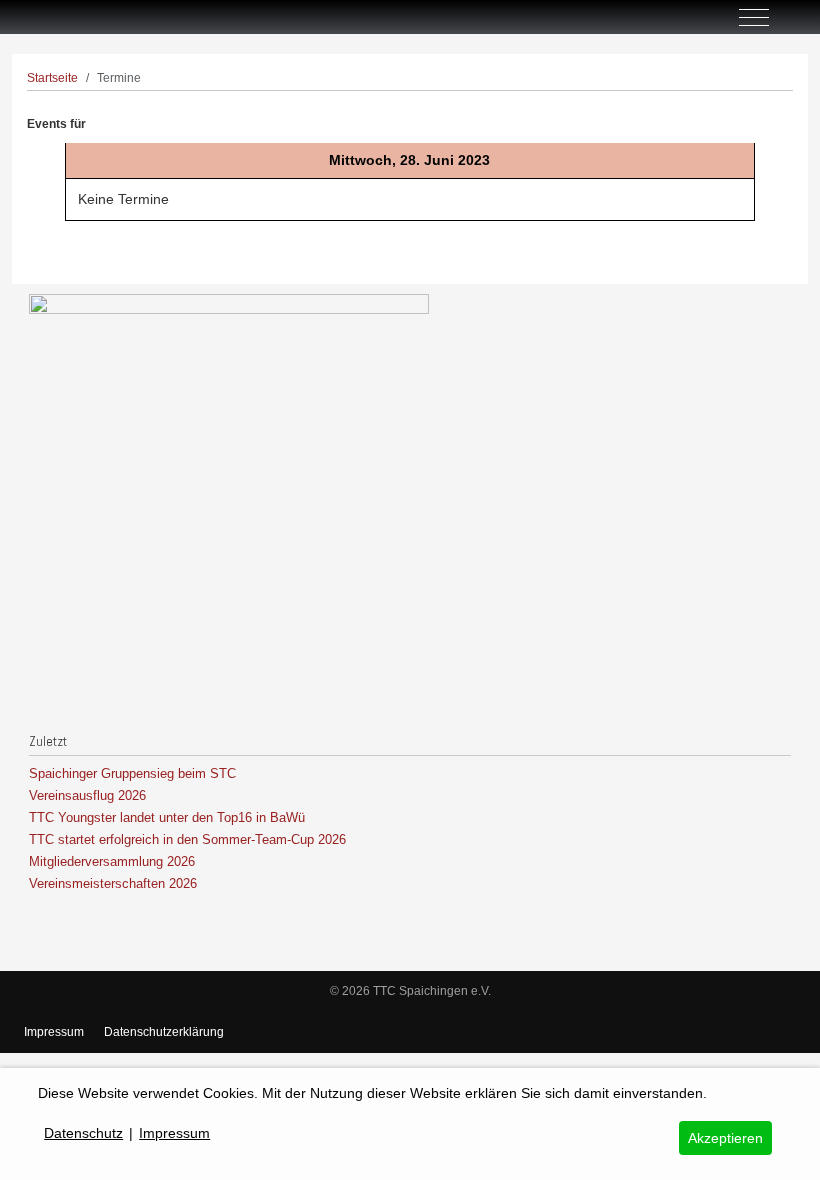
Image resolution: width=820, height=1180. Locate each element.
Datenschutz (83, 1133)
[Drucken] (786, 113)
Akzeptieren (725, 1138)
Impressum (54, 1032)
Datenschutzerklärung (164, 1032)
